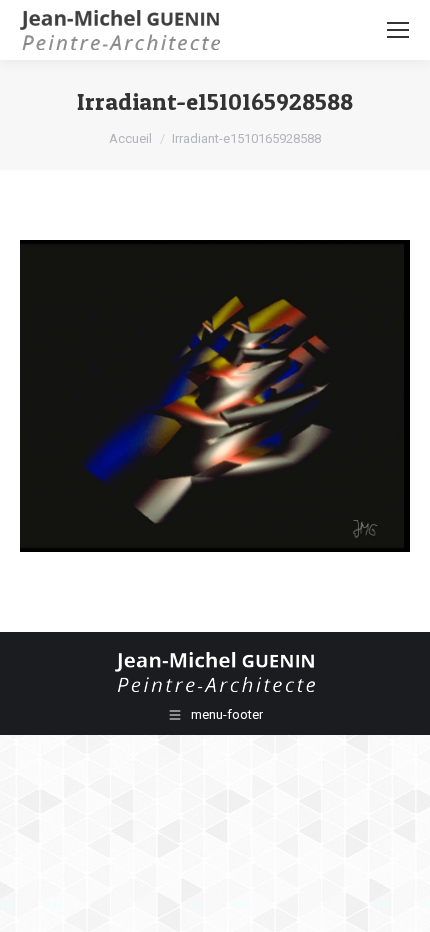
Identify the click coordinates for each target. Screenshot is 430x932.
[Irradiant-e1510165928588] (215, 396)
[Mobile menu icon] (398, 30)
